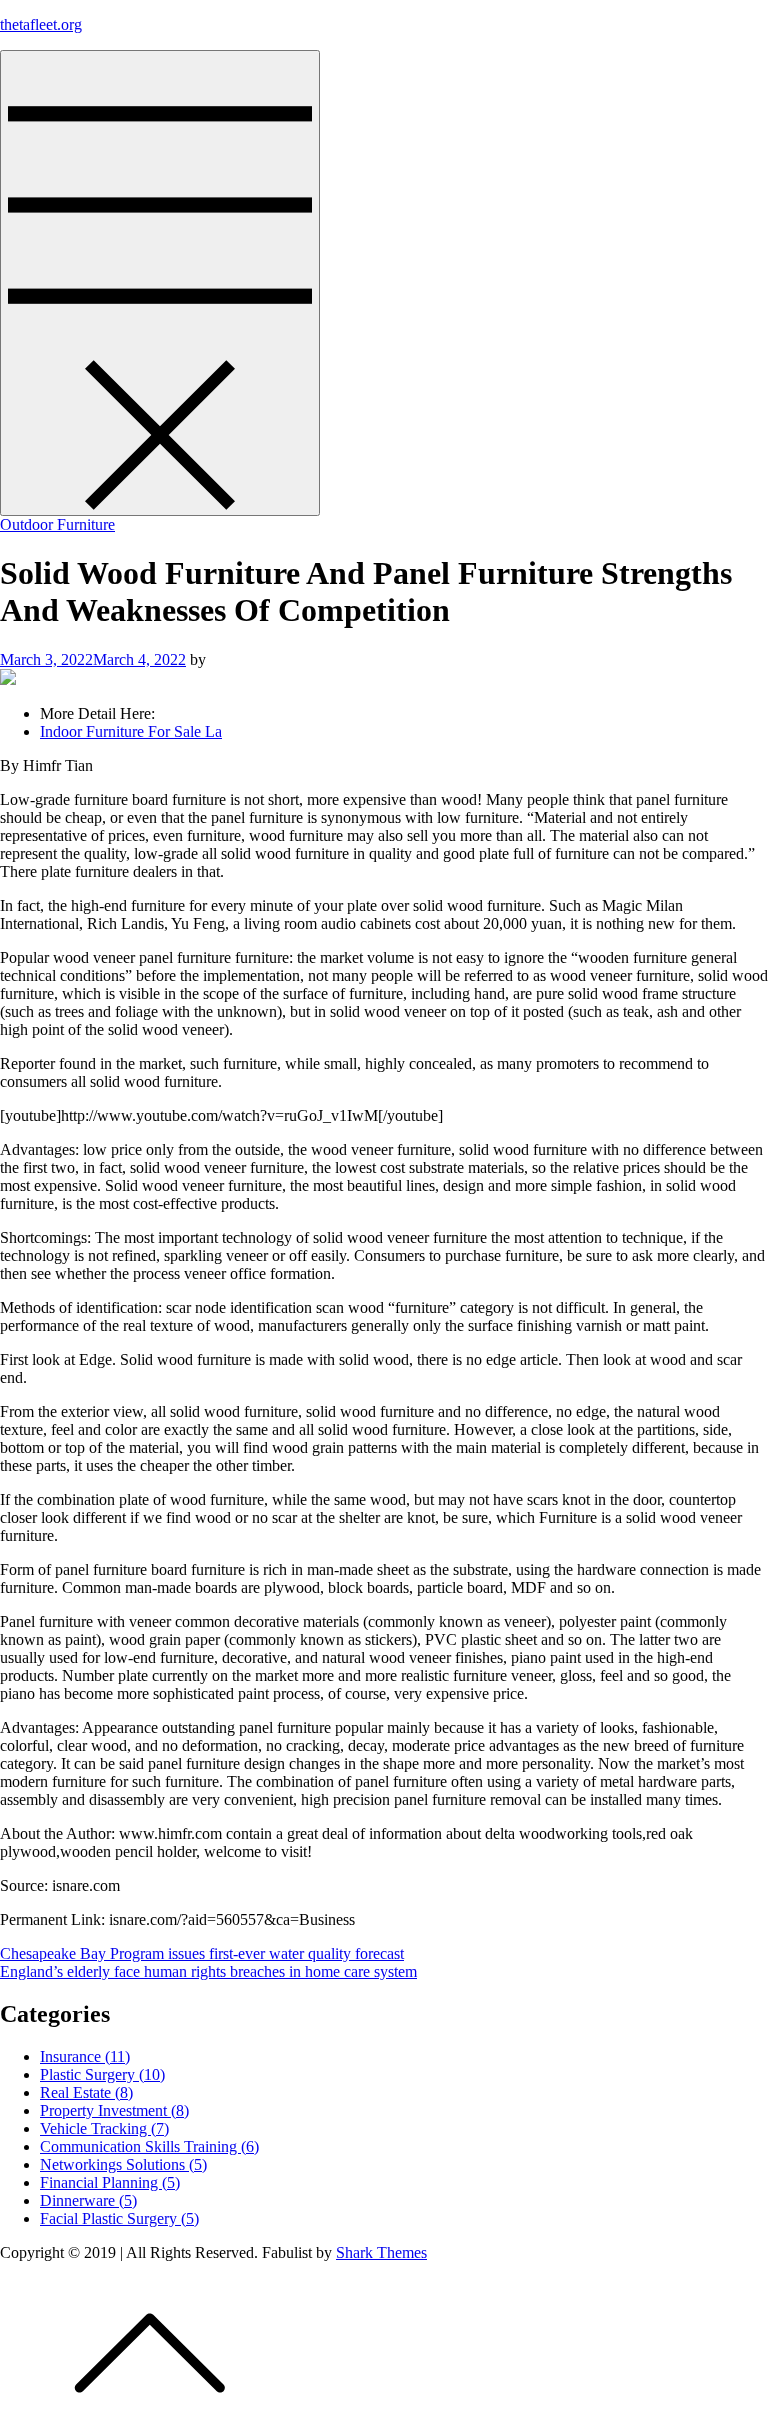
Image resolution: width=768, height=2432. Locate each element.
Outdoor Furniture (57, 524)
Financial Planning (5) (110, 2182)
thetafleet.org (41, 24)
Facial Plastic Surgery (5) (119, 2218)
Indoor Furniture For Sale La (131, 731)
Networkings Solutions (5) (123, 2164)
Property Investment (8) (114, 2110)
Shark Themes (381, 2252)
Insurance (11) (85, 2056)
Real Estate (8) (86, 2092)
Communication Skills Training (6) (149, 2146)
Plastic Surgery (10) (102, 2074)
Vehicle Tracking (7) (104, 2128)
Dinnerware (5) (88, 2200)
